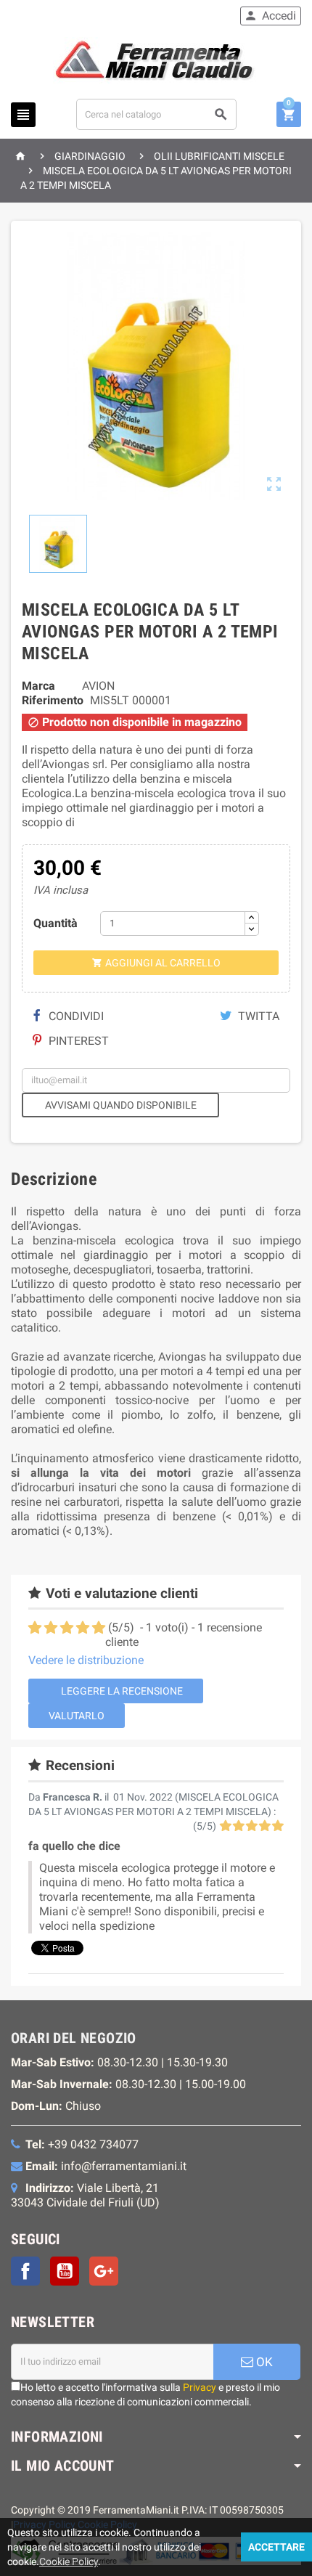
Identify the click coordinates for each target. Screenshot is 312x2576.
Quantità (56, 923)
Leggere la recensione (121, 1691)
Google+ (104, 2271)
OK (263, 2362)
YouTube (65, 2271)
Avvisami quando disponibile (121, 1105)
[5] (99, 1628)
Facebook (25, 2271)
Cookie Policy (69, 2561)
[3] (67, 1628)
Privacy (200, 2387)
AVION (98, 686)
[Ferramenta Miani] (156, 63)
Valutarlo (77, 1716)
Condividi (75, 1016)
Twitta (257, 1016)
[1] (35, 1628)
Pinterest (77, 1041)
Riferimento (53, 700)
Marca (38, 686)
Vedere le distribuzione (86, 1660)
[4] (83, 1628)
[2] (51, 1628)
